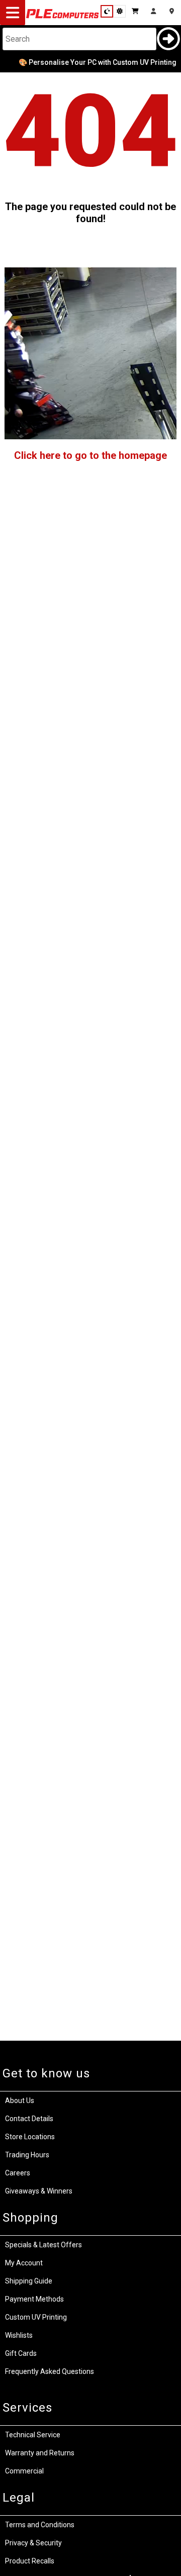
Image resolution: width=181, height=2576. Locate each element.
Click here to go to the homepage (90, 455)
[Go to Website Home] (63, 18)
